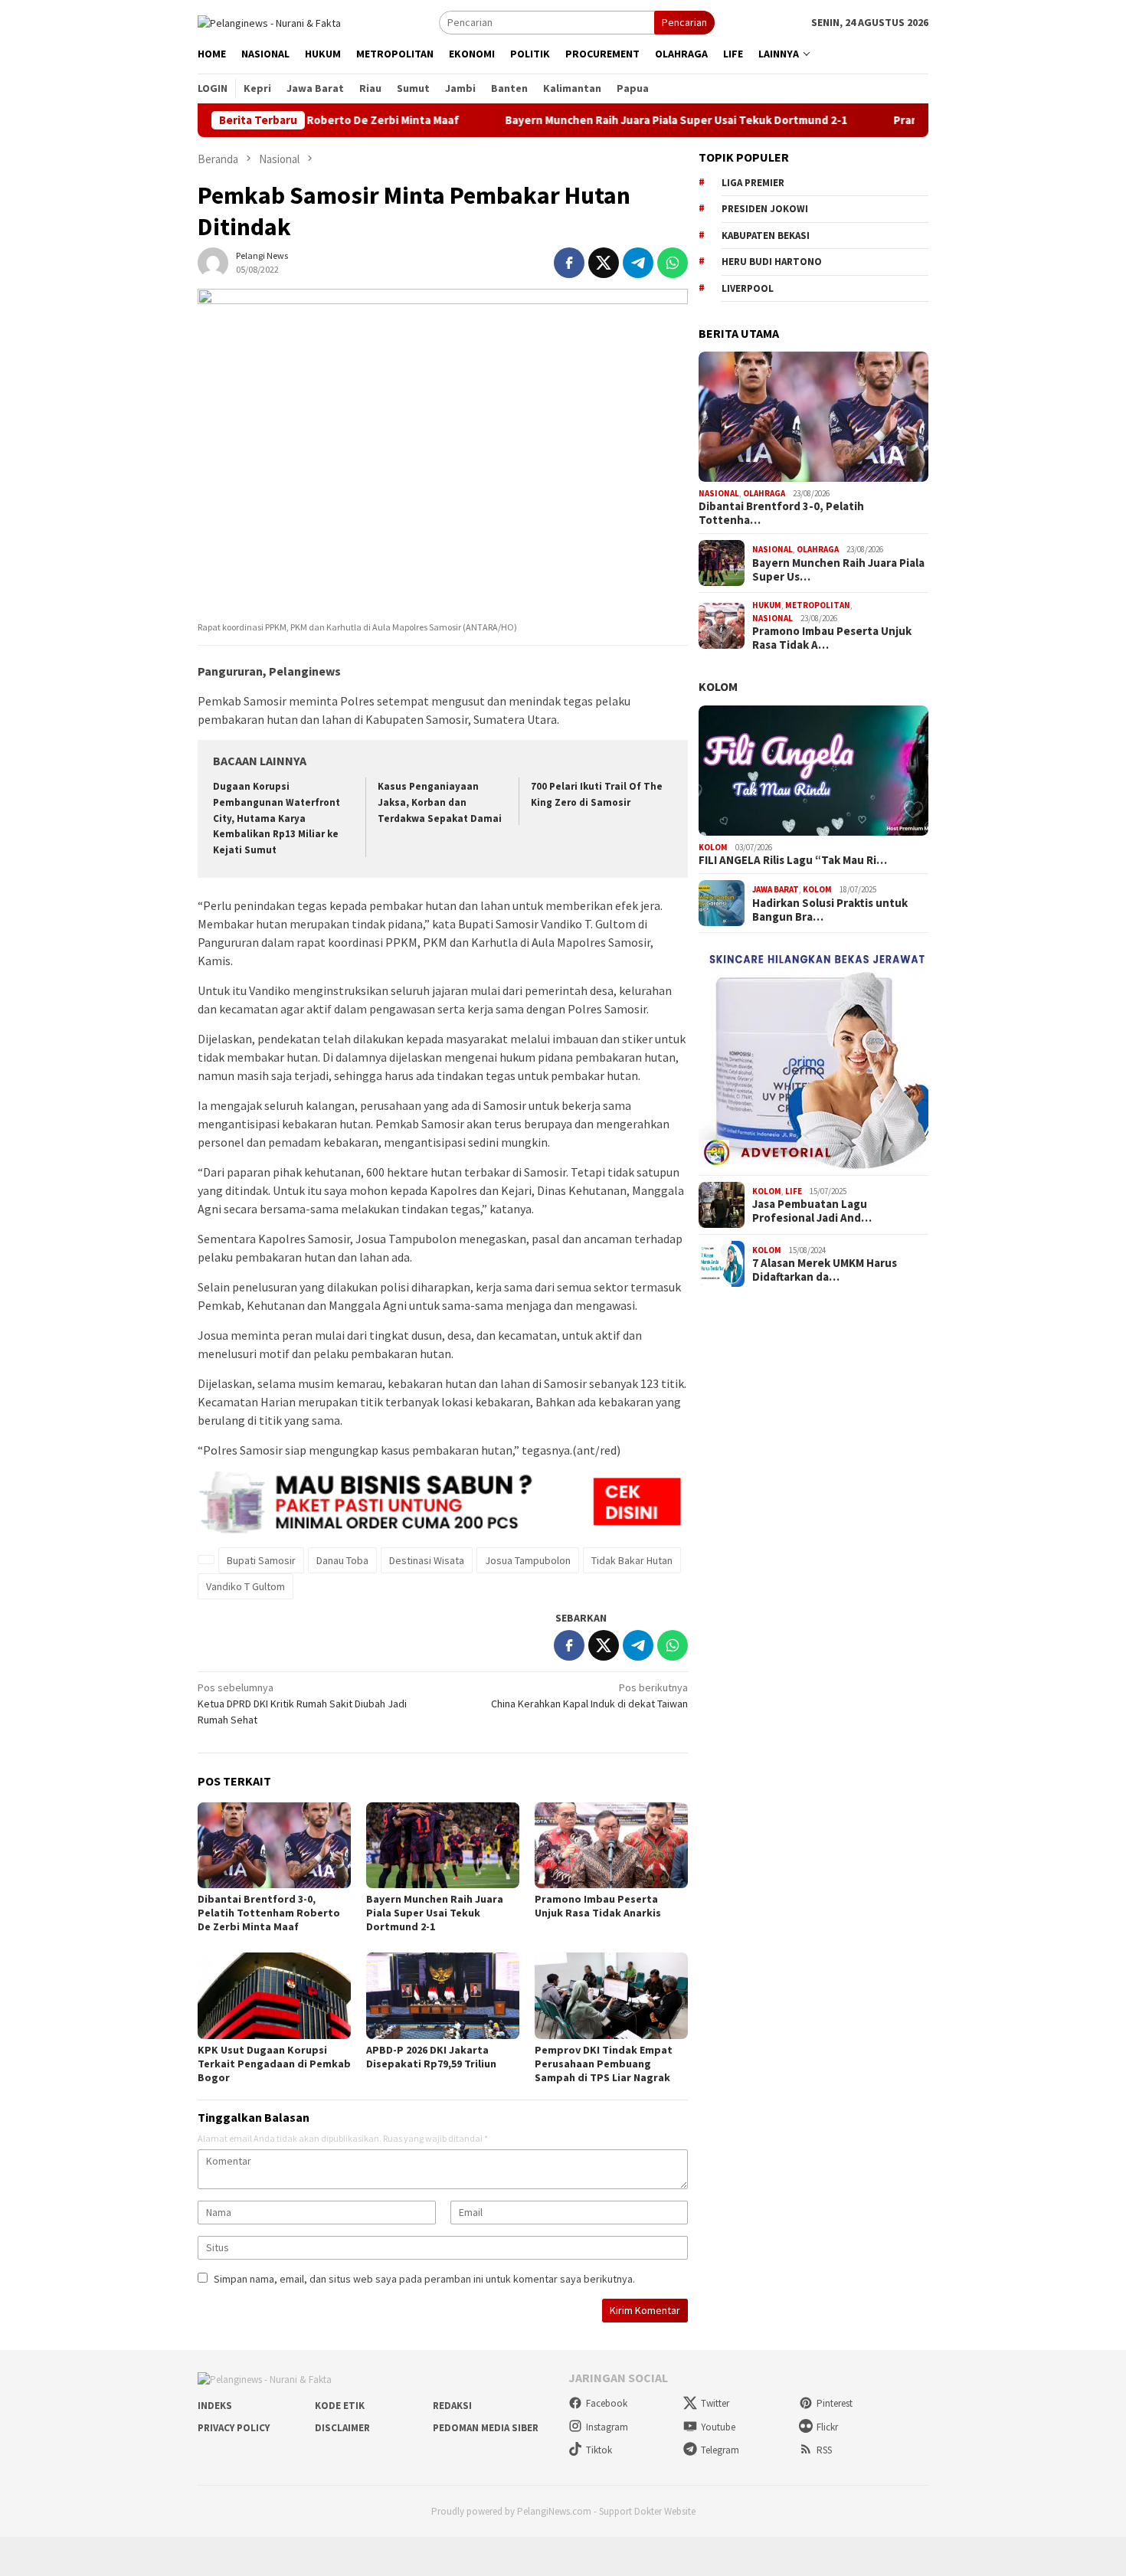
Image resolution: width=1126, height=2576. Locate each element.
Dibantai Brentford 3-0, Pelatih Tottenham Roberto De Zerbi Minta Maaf (269, 1913)
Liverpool (748, 288)
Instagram (607, 2427)
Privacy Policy (234, 2428)
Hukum (767, 605)
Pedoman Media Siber (486, 2428)
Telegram (720, 2450)
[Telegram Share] (638, 263)
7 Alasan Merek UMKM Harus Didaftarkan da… (825, 1270)
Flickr (827, 2427)
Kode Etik (340, 2406)
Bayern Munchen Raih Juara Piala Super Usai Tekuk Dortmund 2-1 (629, 120)
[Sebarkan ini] (569, 263)
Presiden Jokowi (765, 209)
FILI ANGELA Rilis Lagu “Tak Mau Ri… (793, 860)
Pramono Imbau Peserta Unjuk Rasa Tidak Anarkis (598, 1906)
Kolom (718, 686)
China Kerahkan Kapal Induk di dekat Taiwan (589, 1696)
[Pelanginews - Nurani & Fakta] (269, 21)
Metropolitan (818, 605)
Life (794, 1191)
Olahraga (764, 493)
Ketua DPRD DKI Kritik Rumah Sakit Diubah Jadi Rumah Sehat (302, 1704)
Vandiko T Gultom (245, 1586)
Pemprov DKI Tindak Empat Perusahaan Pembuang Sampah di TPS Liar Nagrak (604, 2064)
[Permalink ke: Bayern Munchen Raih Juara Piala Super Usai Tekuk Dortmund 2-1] (443, 1845)
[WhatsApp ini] (673, 263)
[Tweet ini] (604, 263)
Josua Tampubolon (528, 1560)
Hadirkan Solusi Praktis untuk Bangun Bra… (830, 910)
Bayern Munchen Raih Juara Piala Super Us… (838, 570)
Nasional (719, 493)
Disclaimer (342, 2428)
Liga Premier (753, 183)
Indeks (215, 2406)
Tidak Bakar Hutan (632, 1560)
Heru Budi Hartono (772, 262)
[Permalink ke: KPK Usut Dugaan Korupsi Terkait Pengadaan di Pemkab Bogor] (274, 1995)
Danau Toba (342, 1560)
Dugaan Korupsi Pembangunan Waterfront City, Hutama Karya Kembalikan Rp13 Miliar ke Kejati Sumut (277, 818)
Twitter (715, 2403)
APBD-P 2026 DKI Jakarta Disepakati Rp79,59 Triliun (431, 2057)
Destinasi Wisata (427, 1560)
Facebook (607, 2403)
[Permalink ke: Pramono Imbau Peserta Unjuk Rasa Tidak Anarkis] (611, 1845)
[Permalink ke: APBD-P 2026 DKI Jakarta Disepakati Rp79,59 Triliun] (443, 1995)
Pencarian (684, 22)
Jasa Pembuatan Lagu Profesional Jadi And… (812, 1211)
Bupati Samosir (261, 1560)
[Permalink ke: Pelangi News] (213, 261)
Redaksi (452, 2406)
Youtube (718, 2427)
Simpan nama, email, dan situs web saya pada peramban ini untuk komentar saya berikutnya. (424, 2279)
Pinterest (835, 2403)
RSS (824, 2450)
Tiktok (599, 2450)
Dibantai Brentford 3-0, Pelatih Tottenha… (781, 513)
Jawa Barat (776, 889)
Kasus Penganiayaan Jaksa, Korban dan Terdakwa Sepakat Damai (440, 802)
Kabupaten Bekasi (766, 236)
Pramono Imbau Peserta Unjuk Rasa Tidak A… (832, 638)
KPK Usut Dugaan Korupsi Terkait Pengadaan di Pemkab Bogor (274, 2064)
